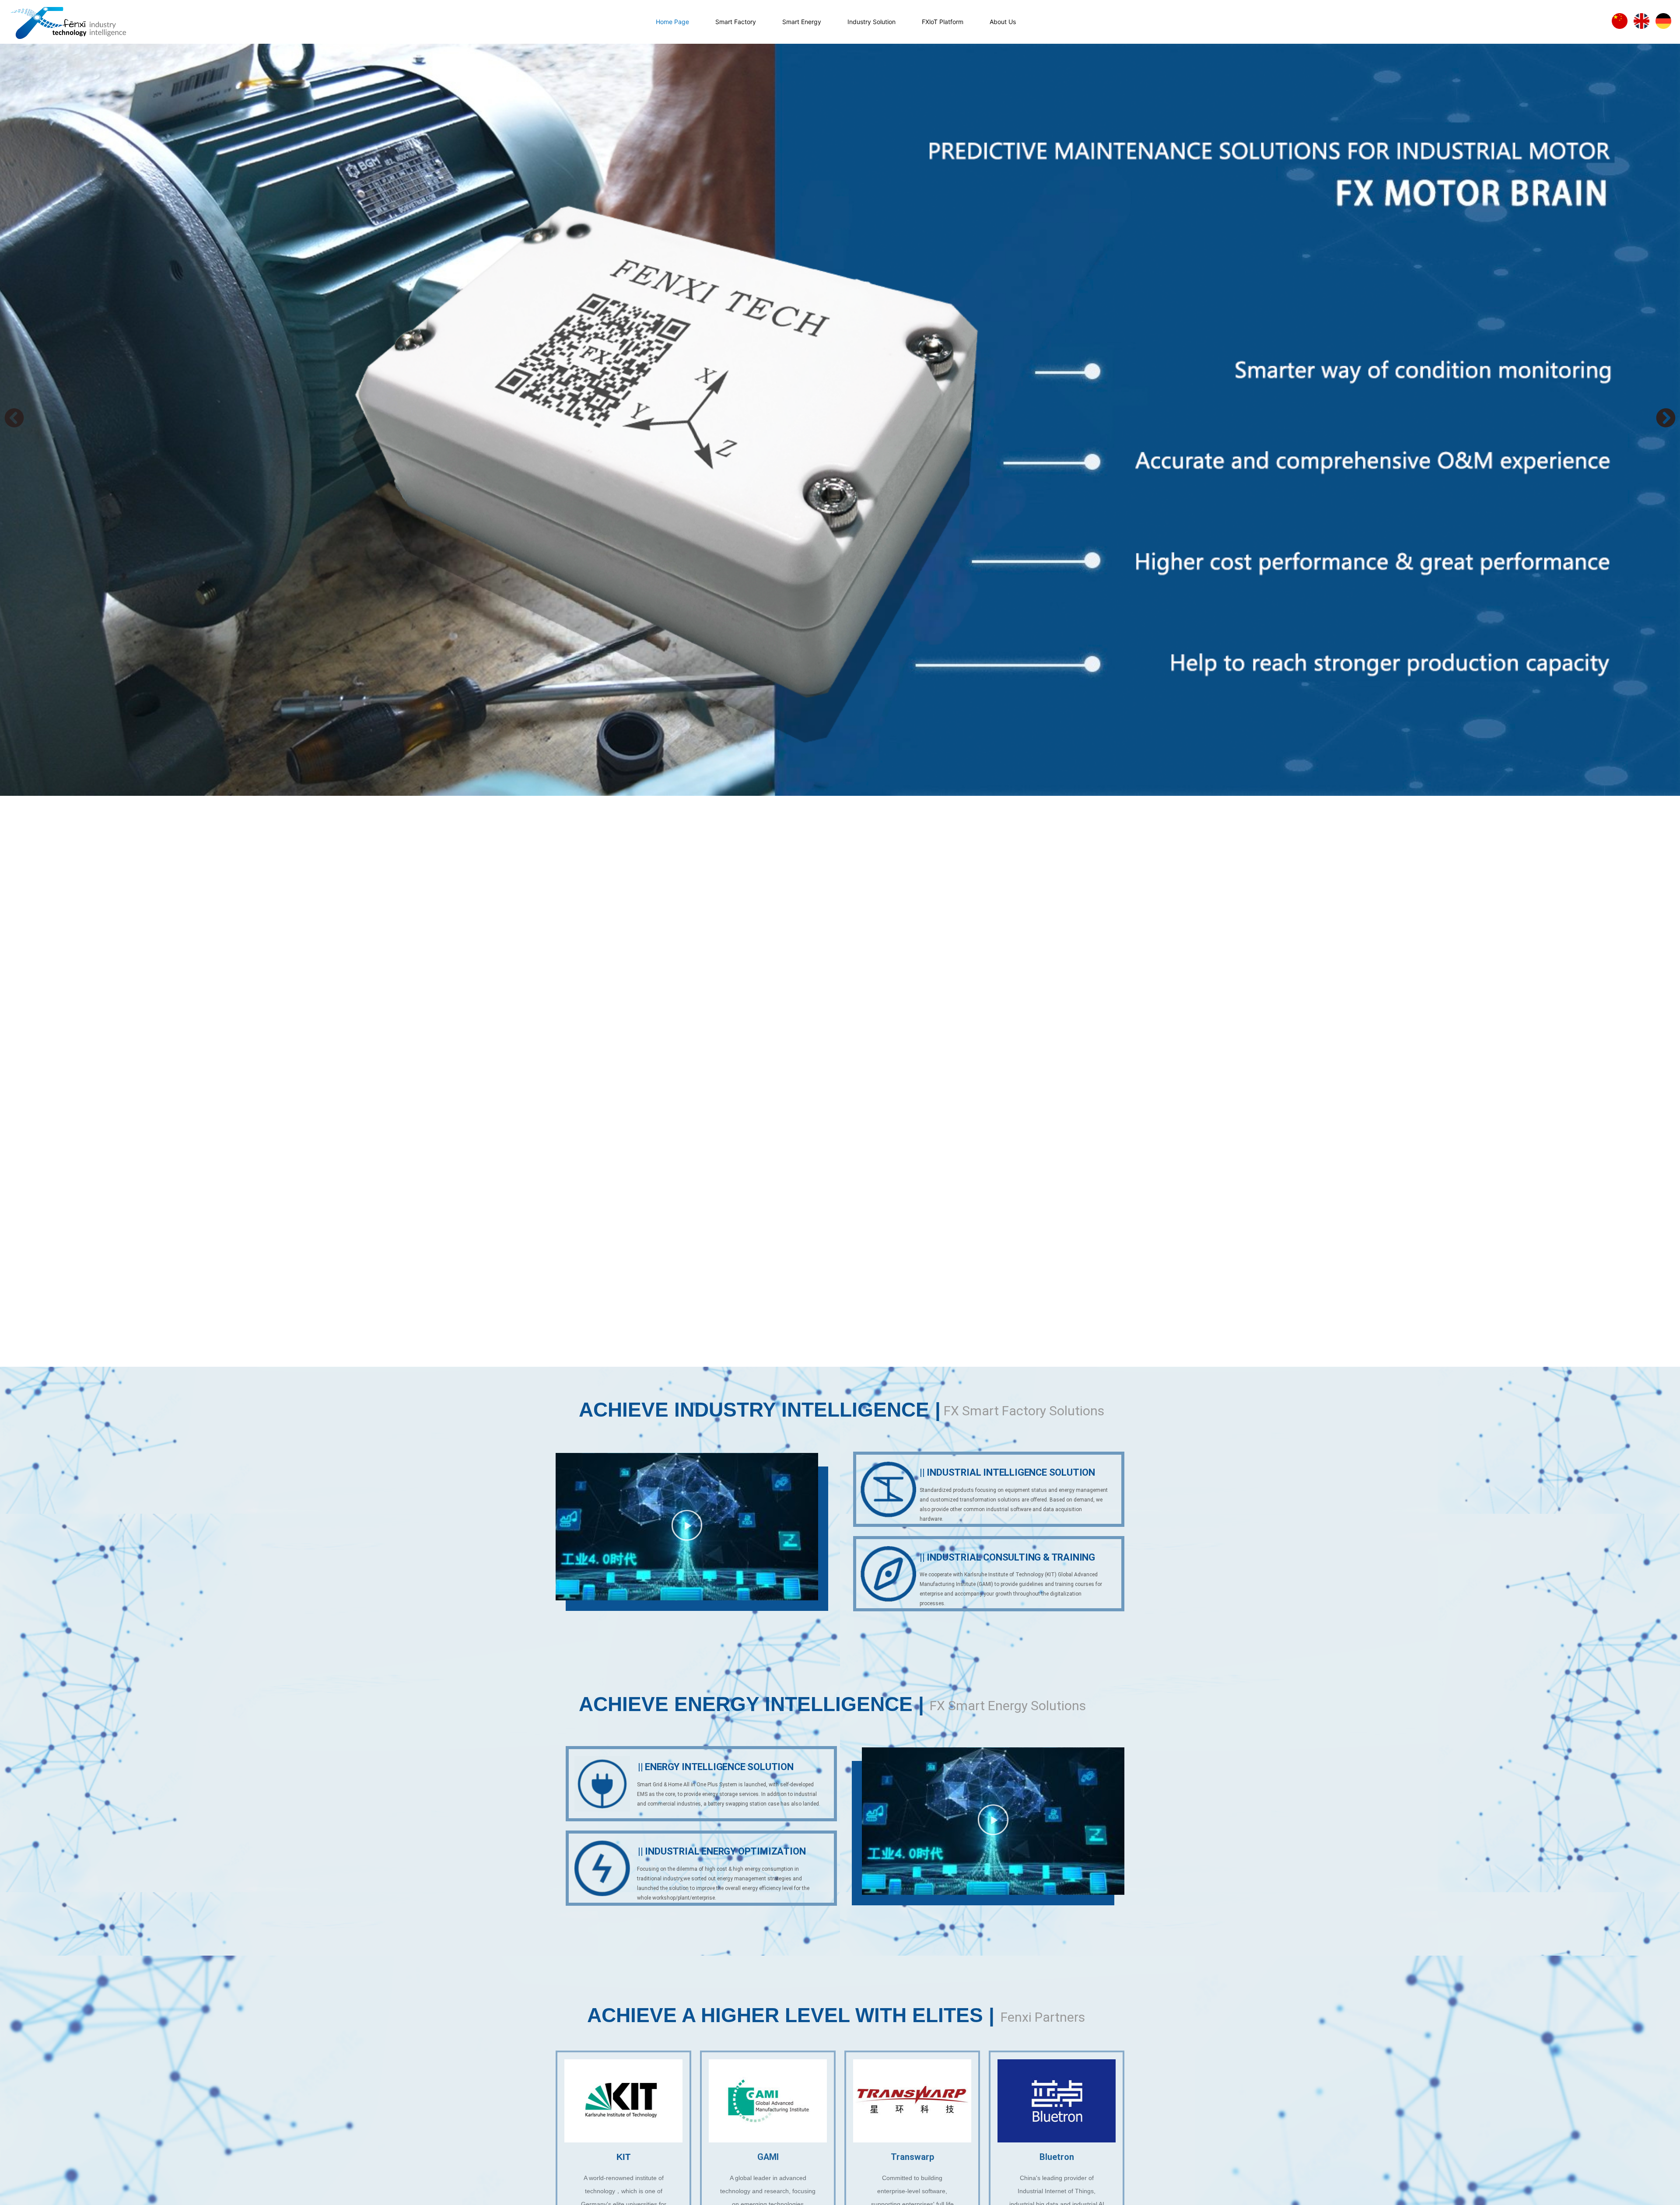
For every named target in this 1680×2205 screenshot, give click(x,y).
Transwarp (912, 2157)
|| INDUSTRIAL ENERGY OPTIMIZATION (722, 1851)
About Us (1003, 22)
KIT (623, 2157)
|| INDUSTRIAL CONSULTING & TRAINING (1007, 1557)
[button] (14, 418)
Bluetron (1057, 2157)
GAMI (768, 2157)
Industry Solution (871, 22)
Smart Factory (736, 22)
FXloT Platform (943, 22)
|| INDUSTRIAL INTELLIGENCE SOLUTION (1007, 1472)
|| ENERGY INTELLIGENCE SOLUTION (716, 1767)
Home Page (672, 22)
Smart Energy (802, 22)
